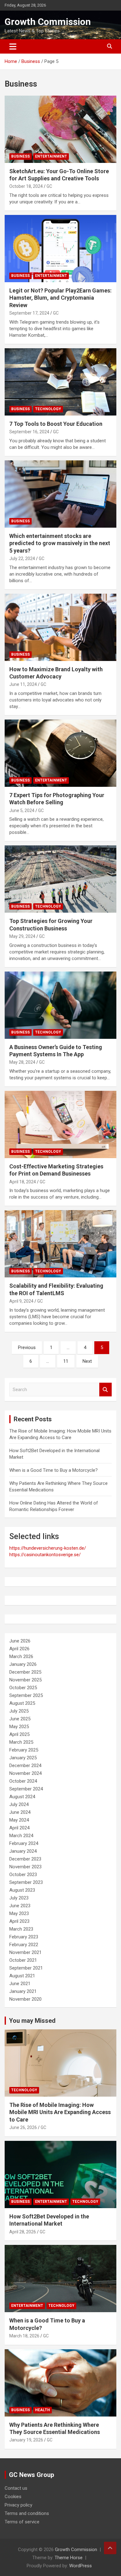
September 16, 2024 (29, 432)
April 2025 (19, 1734)
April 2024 (19, 1828)
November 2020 (25, 1999)
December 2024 (25, 1766)
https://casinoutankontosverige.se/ (45, 1555)
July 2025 (19, 1711)
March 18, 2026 (24, 2336)
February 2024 (24, 1843)
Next (87, 1361)
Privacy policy (18, 2505)
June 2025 (20, 1719)
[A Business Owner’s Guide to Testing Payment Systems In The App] (60, 1005)
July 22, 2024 (22, 558)
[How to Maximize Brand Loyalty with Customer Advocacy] (60, 627)
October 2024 (23, 1781)
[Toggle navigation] (13, 46)
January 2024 (23, 1851)
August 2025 (22, 1703)
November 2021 (25, 1952)
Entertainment (51, 156)
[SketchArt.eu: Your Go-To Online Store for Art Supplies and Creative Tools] (60, 129)
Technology (48, 409)
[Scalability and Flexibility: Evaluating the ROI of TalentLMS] (60, 1244)
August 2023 (22, 1890)
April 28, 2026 (23, 2231)
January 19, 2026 (26, 2440)
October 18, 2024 (26, 186)
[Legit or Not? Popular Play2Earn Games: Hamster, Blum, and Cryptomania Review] (60, 248)
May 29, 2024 (22, 936)
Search (105, 1390)
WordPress (81, 2566)
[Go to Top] (110, 2548)
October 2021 (23, 1960)
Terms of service (22, 2522)
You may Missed (32, 2021)
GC (49, 186)
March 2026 (21, 1656)
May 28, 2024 (22, 1062)
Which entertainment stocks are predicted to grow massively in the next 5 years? (60, 543)
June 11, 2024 (23, 684)
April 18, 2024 (23, 1182)
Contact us (16, 2488)
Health (43, 2410)
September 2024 (26, 1789)
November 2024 (25, 1773)
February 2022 (24, 1945)
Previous (27, 1347)
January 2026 (23, 1664)
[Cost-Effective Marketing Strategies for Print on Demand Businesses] (60, 1124)
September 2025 (26, 1695)
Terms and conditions (27, 2513)
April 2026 (19, 1649)
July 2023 (19, 1898)
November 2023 (25, 1867)
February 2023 (24, 1937)
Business (20, 156)
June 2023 (20, 1906)
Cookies (13, 2497)
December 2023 (25, 1859)
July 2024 (19, 1804)
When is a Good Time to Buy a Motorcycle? (54, 1470)
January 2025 (23, 1758)
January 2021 (23, 1991)
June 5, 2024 (22, 810)
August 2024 (22, 1797)
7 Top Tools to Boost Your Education (56, 424)
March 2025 (21, 1742)
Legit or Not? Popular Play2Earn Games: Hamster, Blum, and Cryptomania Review (60, 298)
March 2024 (21, 1836)
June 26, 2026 (23, 2127)
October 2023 (23, 1875)
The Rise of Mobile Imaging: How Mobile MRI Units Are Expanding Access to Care (60, 2112)
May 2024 (19, 1820)
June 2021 (20, 1984)
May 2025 (19, 1727)
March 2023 (21, 1929)
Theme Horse (69, 2558)
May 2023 (19, 1913)
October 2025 (23, 1688)
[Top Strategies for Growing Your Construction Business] (60, 879)
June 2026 (20, 1641)
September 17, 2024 (29, 313)
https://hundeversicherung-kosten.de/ (48, 1548)
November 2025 (25, 1680)
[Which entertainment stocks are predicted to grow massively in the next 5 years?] (60, 494)
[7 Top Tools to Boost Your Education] (60, 382)
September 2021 (26, 1968)
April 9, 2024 (21, 1301)
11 (66, 1361)
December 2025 (25, 1672)
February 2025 (24, 1750)
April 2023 (19, 1921)
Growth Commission (48, 22)
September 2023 (26, 1882)
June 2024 (20, 1812)
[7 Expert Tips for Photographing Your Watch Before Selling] (60, 753)
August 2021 (22, 1976)
